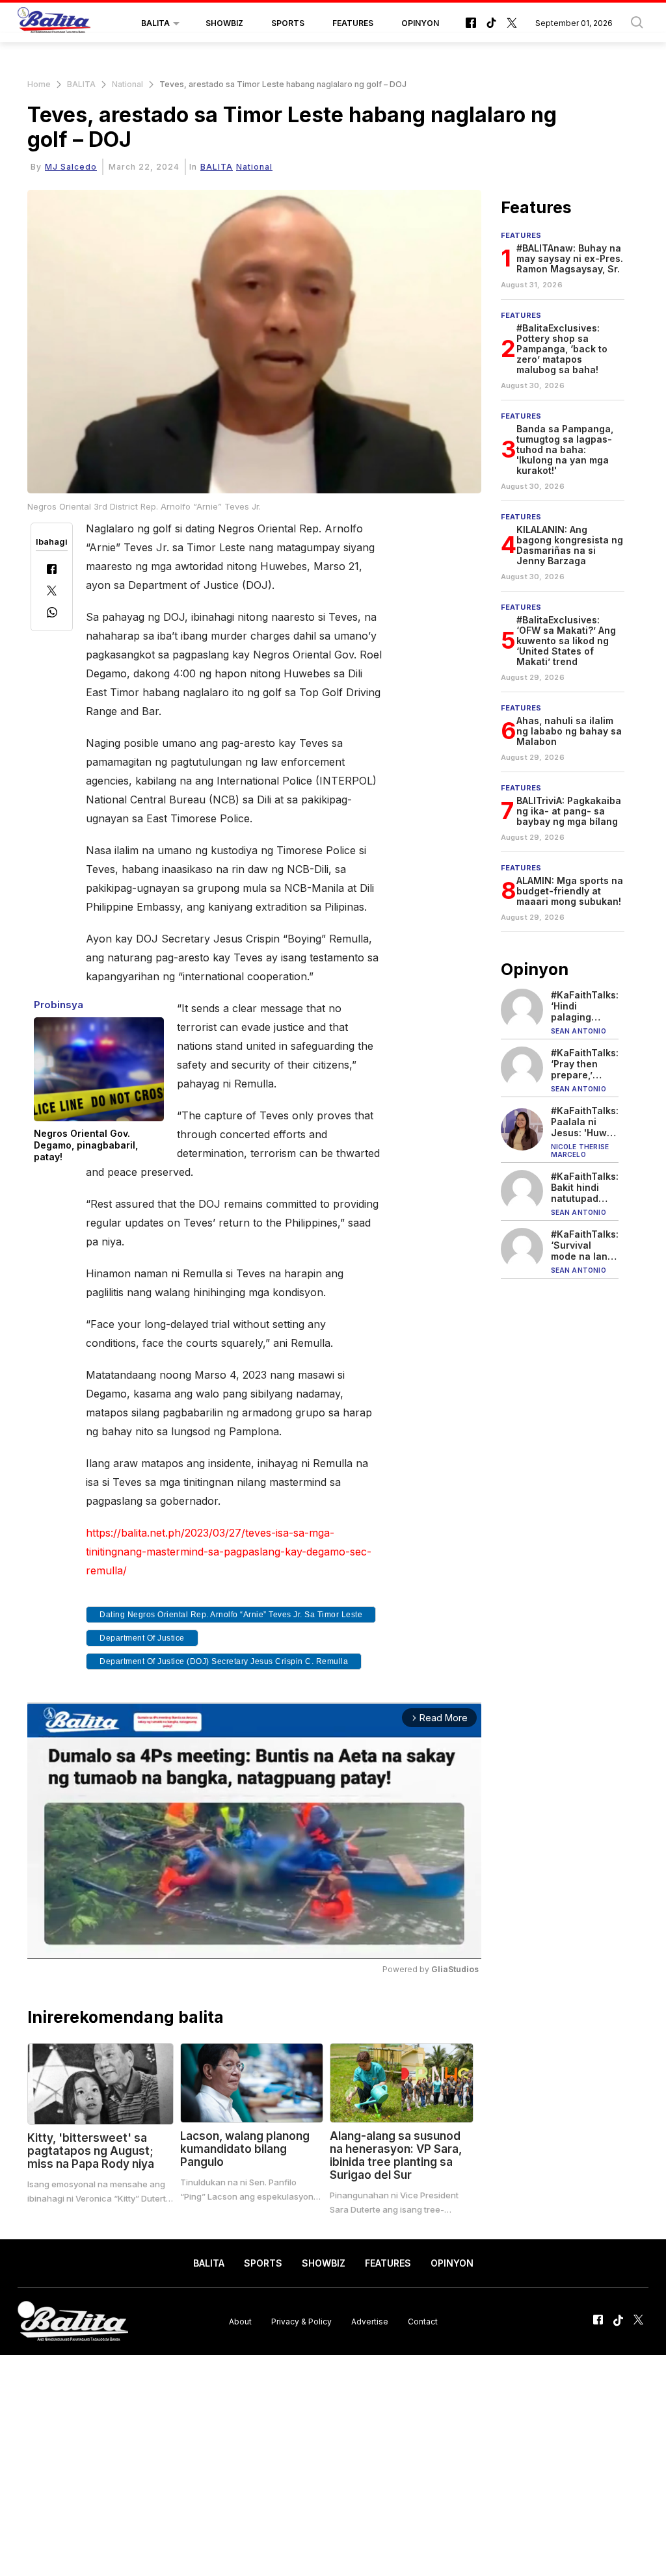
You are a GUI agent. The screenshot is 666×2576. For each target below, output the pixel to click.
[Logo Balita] (54, 23)
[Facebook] (52, 570)
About (240, 2322)
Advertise (370, 2322)
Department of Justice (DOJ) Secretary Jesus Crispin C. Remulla (224, 1661)
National (127, 84)
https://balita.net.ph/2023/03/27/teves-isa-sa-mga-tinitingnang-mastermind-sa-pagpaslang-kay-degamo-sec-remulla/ (229, 1552)
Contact (423, 2322)
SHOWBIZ (224, 23)
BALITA (155, 23)
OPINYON (420, 23)
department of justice (142, 1638)
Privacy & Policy (301, 2322)
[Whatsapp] (52, 614)
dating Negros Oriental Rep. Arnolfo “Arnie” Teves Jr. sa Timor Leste (231, 1615)
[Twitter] (52, 592)
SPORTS (288, 23)
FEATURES (353, 23)
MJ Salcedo (71, 167)
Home (39, 84)
